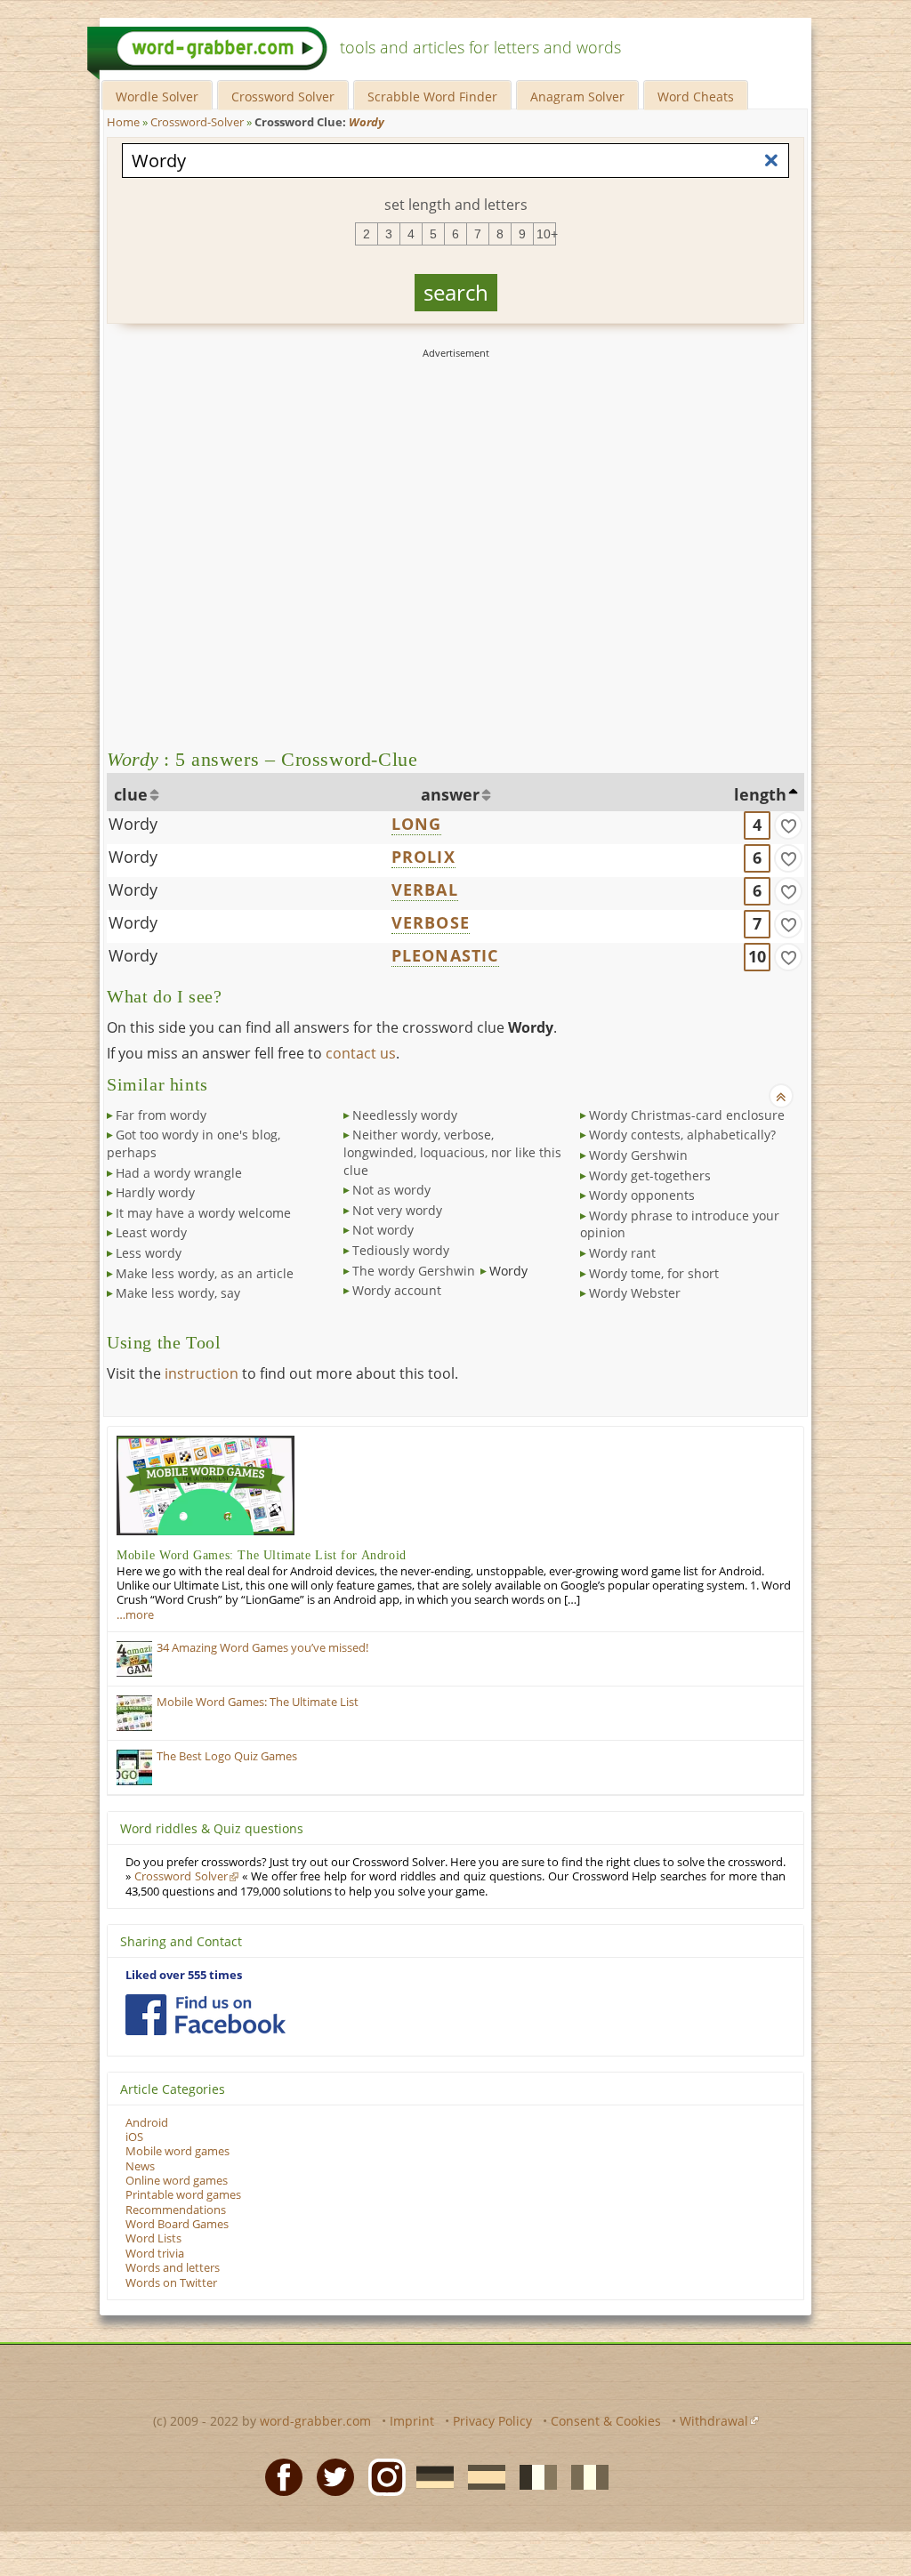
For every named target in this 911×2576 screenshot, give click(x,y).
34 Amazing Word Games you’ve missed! (262, 1648)
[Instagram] (382, 2476)
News (140, 2166)
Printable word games (183, 2195)
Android (147, 2123)
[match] (788, 825)
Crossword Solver (283, 97)
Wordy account (397, 1290)
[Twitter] (330, 2476)
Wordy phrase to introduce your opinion (680, 1224)
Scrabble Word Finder (432, 97)
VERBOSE (431, 922)
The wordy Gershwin (414, 1271)
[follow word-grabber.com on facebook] (206, 2015)
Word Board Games (177, 2224)
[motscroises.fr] (533, 2476)
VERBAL (425, 890)
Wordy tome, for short (654, 1273)
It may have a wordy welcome (203, 1213)
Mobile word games (177, 2151)
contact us (361, 1053)
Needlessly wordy (405, 1115)
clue (131, 794)
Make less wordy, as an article (205, 1273)
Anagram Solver (577, 97)
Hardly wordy (155, 1192)
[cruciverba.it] (584, 2476)
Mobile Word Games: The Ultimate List (258, 1702)
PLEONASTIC (445, 955)
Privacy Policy (492, 2421)
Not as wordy (391, 1190)
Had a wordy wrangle (179, 1173)
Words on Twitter (171, 2283)
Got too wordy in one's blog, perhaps (193, 1143)
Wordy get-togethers (650, 1175)
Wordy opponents (642, 1195)
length (760, 794)
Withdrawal (714, 2421)
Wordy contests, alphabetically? (682, 1135)
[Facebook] (278, 2476)
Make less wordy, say (178, 1293)
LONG (417, 824)
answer (450, 794)
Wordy (133, 824)
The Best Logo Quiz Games (227, 1756)
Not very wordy (397, 1210)
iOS (134, 2137)
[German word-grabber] (430, 2476)
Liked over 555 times (184, 1975)
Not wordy (383, 1230)
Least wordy (151, 1232)
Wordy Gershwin (638, 1155)
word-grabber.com (315, 2421)
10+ (546, 234)
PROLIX (423, 857)
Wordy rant (622, 1253)
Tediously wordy (401, 1250)
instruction (202, 1373)
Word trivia (155, 2254)
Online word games (177, 2181)
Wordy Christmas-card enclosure (687, 1115)
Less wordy (149, 1253)
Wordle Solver (157, 97)
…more (135, 1615)
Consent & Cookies (606, 2421)
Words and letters (173, 2268)
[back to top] (781, 1096)
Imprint (412, 2421)
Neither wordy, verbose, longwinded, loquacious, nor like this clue (452, 1152)
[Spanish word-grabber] (481, 2476)
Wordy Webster (635, 1293)
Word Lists (153, 2238)
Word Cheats (696, 97)
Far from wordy (161, 1115)
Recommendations (176, 2210)
